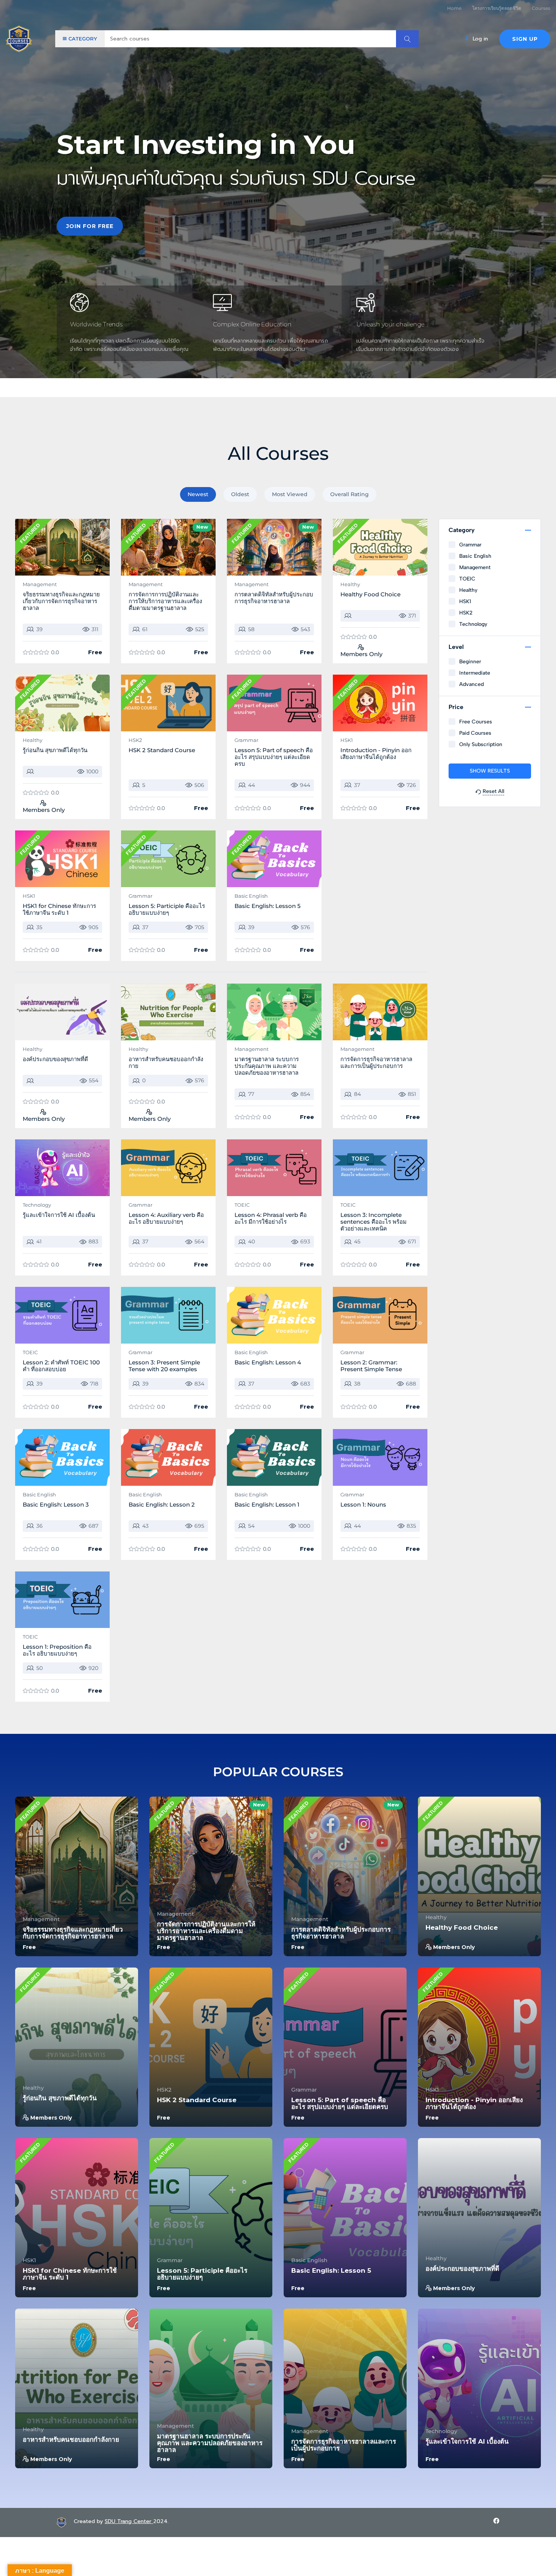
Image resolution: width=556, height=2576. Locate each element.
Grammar (246, 740)
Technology (37, 1205)
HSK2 (135, 740)
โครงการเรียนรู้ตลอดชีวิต (497, 8)
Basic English (251, 896)
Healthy (350, 584)
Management (40, 584)
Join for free (90, 226)
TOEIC (242, 1205)
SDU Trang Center (129, 2521)
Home (454, 8)
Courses (541, 8)
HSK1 (347, 740)
